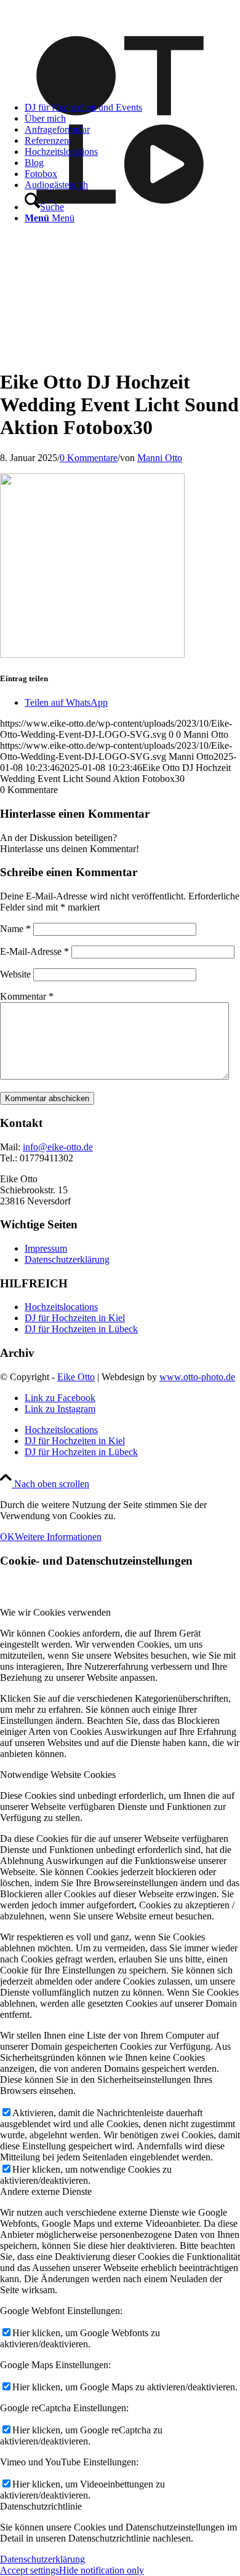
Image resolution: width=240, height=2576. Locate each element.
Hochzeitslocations (61, 1307)
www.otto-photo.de (197, 1377)
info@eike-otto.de (58, 1147)
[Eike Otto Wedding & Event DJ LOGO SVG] (120, 236)
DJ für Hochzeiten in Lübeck (81, 1329)
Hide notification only (102, 2570)
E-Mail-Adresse (34, 951)
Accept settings (30, 2570)
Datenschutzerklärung (67, 1259)
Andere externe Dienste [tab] (46, 2191)
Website (15, 974)
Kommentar (27, 996)
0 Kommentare (89, 458)
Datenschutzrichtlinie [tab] (41, 2506)
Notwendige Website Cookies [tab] (58, 1775)
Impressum (46, 1248)
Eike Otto (76, 1377)
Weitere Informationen (58, 1537)
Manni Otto (160, 458)
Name (15, 929)
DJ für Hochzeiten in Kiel (75, 1318)
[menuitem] (132, 108)
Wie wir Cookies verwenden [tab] (55, 1612)
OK (7, 1537)
